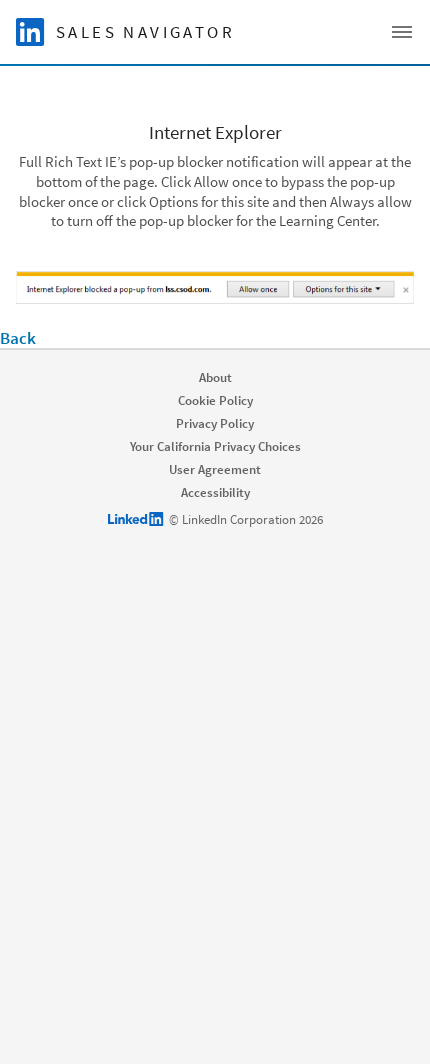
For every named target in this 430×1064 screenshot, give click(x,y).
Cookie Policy (215, 400)
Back (18, 338)
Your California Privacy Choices (215, 446)
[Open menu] (402, 32)
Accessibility (215, 492)
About (215, 377)
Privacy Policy (215, 423)
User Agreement (215, 469)
